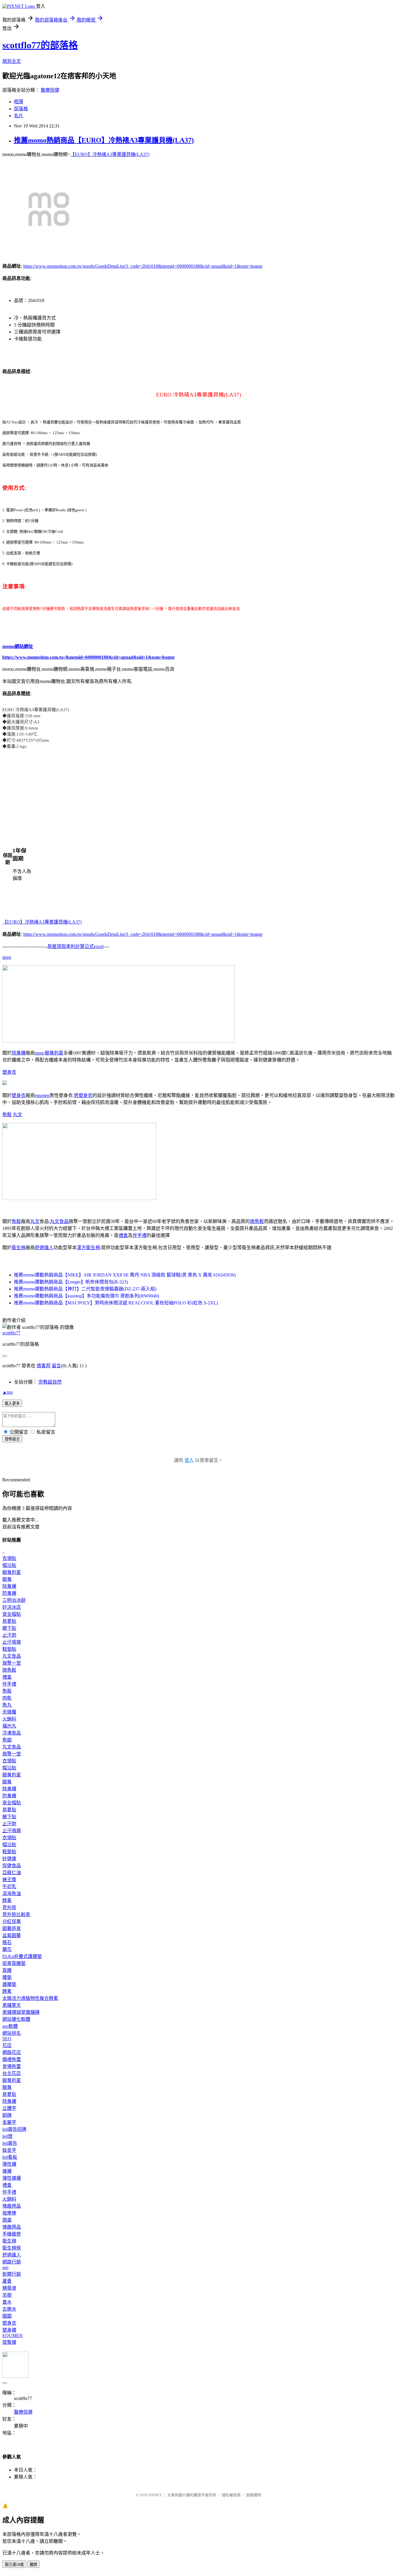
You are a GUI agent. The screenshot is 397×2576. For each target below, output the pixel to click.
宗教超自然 (50, 1382)
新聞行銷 (12, 2274)
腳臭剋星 (54, 1053)
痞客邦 (44, 1366)
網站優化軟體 (16, 2019)
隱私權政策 (231, 2495)
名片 (19, 116)
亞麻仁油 (12, 1873)
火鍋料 (9, 1719)
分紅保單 (12, 1921)
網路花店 (12, 2052)
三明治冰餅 (14, 1600)
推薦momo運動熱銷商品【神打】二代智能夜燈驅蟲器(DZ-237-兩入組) (85, 1289)
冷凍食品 (12, 1733)
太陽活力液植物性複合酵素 (30, 1998)
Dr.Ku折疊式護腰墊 (22, 1956)
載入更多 (12, 1404)
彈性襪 (9, 2164)
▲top (8, 1392)
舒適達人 (44, 1248)
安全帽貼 (12, 1614)
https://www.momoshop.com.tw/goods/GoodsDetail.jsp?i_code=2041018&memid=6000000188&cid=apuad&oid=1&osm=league (143, 266)
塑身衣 (9, 1072)
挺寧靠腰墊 (14, 1963)
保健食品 (12, 1866)
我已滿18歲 (14, 2565)
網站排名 (12, 2033)
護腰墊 (9, 1984)
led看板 (10, 2157)
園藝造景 (12, 1928)
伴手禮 (140, 1235)
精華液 (9, 2288)
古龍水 (9, 2309)
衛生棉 (19, 1248)
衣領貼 (9, 1558)
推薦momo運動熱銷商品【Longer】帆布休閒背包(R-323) (71, 1282)
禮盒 (123, 1235)
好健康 (9, 1859)
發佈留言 (12, 1439)
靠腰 (7, 1970)
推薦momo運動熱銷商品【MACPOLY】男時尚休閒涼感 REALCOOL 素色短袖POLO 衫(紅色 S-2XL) (116, 1303)
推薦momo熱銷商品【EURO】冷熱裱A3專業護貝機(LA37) (104, 140)
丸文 (17, 1115)
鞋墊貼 (9, 1649)
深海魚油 (12, 1894)
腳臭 (7, 1579)
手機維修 (12, 2234)
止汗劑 (9, 1635)
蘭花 (7, 1949)
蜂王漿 (9, 1880)
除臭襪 (19, 1053)
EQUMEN (12, 2336)
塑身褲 (9, 2330)
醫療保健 (50, 90)
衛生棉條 (12, 2248)
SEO (7, 2039)
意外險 (9, 1907)
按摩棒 (9, 2213)
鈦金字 (9, 2150)
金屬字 (9, 2122)
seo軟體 (10, 2026)
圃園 (7, 2316)
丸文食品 (59, 1221)
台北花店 (12, 2073)
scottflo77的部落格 (40, 45)
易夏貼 (9, 1621)
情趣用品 (12, 2206)
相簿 (19, 102)
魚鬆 (7, 1115)
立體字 (9, 2108)
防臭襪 (9, 1593)
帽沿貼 (9, 1565)
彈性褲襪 (12, 2178)
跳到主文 (12, 61)
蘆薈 (7, 2281)
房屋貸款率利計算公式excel (75, 946)
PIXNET (155, 2495)
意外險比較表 (16, 1914)
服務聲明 (254, 2495)
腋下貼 (9, 1628)
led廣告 (10, 2143)
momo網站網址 (18, 646)
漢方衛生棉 (88, 1248)
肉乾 (7, 1698)
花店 (7, 2045)
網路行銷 (12, 2262)
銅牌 (7, 2115)
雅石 (7, 1942)
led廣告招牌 (14, 2129)
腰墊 (7, 1977)
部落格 (21, 109)
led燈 (7, 2136)
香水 (7, 2302)
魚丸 (7, 1705)
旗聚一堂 (12, 1663)
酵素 (7, 1901)
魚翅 (7, 1740)
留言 (56, 1366)
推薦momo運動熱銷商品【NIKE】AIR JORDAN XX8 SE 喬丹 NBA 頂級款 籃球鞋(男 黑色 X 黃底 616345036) (125, 1275)
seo (5, 2267)
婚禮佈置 (12, 2059)
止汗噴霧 (12, 1642)
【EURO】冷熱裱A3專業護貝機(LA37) (110, 154)
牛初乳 (9, 1887)
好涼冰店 (12, 1607)
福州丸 (9, 1726)
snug (7, 957)
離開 (33, 2565)
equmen (42, 1095)
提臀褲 (9, 2342)
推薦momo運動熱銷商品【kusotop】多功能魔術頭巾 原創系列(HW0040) (86, 1296)
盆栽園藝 (12, 1935)
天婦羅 (9, 1712)
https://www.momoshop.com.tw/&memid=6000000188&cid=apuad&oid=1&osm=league (88, 657)
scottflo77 (11, 1333)
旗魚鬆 (257, 1221)
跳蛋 (7, 2220)
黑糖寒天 (12, 2005)
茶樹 (7, 2295)
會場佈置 (12, 2066)
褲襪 (7, 2171)
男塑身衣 (83, 1095)
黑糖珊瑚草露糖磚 (21, 2012)
